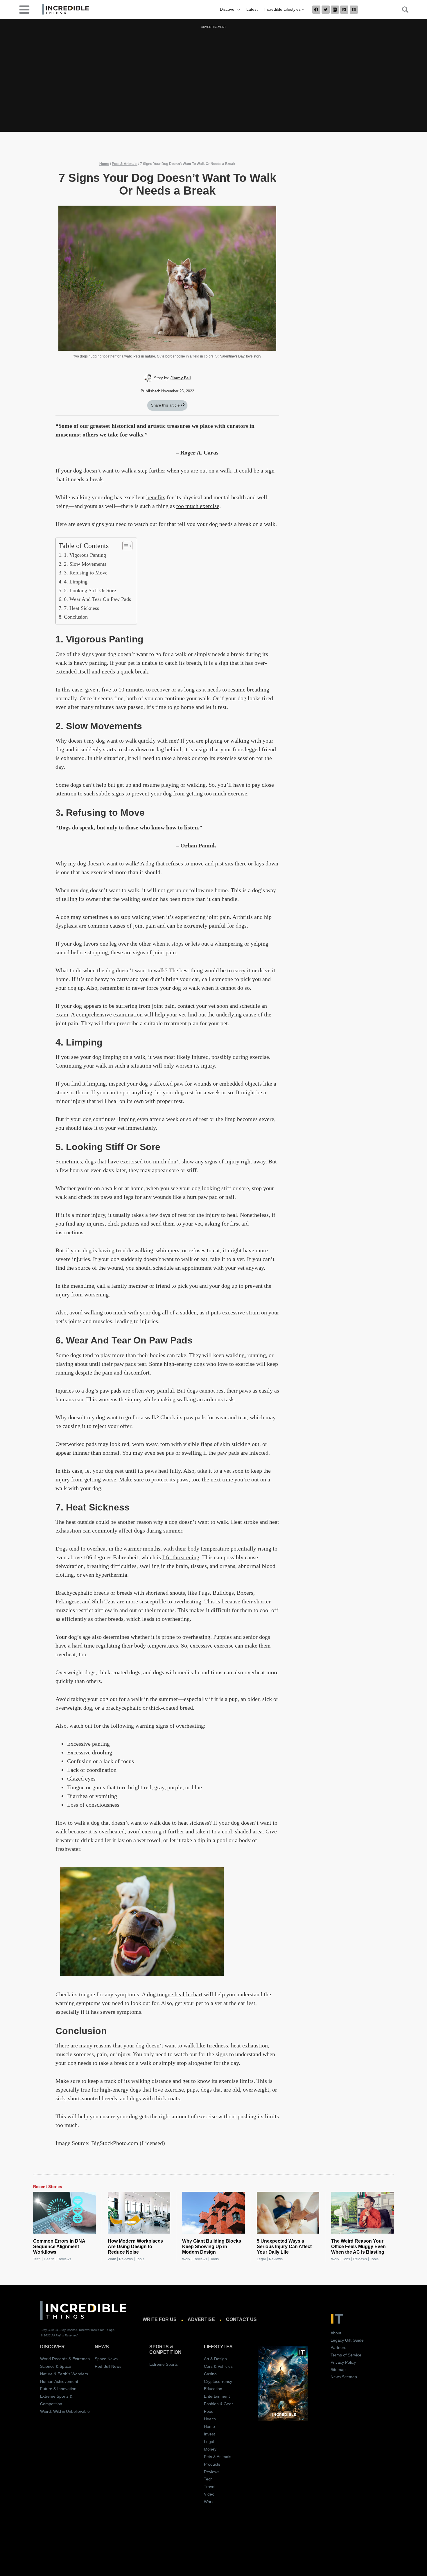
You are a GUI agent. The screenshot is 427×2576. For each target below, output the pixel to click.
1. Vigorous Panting (85, 555)
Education (213, 2389)
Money (210, 2449)
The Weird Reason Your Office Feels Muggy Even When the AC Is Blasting (358, 2247)
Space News (106, 2359)
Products (212, 2464)
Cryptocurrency (218, 2381)
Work (112, 2259)
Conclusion (76, 617)
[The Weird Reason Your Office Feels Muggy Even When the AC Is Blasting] (363, 2213)
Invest (209, 2434)
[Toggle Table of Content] (124, 546)
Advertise (201, 2320)
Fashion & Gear (218, 2404)
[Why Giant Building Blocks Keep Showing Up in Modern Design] (214, 2213)
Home (104, 164)
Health (49, 2259)
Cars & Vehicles (218, 2366)
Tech (37, 2259)
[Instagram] (335, 10)
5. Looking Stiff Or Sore (90, 590)
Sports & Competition (165, 2349)
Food (209, 2411)
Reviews (64, 2259)
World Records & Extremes (65, 2359)
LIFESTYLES (218, 2347)
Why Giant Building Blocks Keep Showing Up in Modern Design (212, 2247)
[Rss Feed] (344, 10)
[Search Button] (402, 10)
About (336, 2333)
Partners (338, 2348)
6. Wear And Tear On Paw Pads (97, 599)
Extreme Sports (164, 2364)
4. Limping (76, 582)
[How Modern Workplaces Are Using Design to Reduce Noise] (139, 2213)
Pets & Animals (125, 164)
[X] (326, 10)
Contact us (241, 2320)
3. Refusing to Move (86, 573)
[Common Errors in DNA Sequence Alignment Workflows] (64, 2213)
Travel (210, 2487)
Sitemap (338, 2370)
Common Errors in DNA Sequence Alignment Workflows (59, 2247)
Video (209, 2494)
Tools (140, 2259)
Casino (210, 2374)
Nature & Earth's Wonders (64, 2374)
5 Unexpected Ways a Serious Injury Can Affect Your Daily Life (284, 2247)
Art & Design (215, 2359)
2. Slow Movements (85, 564)
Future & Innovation (58, 2389)
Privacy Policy (343, 2362)
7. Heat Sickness (81, 608)
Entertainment (217, 2397)
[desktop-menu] (24, 9)
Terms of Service (346, 2355)
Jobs (346, 2259)
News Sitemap (344, 2377)
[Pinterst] (354, 10)
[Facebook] (316, 10)
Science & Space (56, 2366)
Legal (261, 2259)
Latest (252, 9)
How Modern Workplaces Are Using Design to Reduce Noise (135, 2247)
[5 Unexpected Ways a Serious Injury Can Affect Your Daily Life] (288, 2213)
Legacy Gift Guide (347, 2340)
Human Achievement (59, 2381)
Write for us (160, 2320)
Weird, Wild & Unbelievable (65, 2411)
